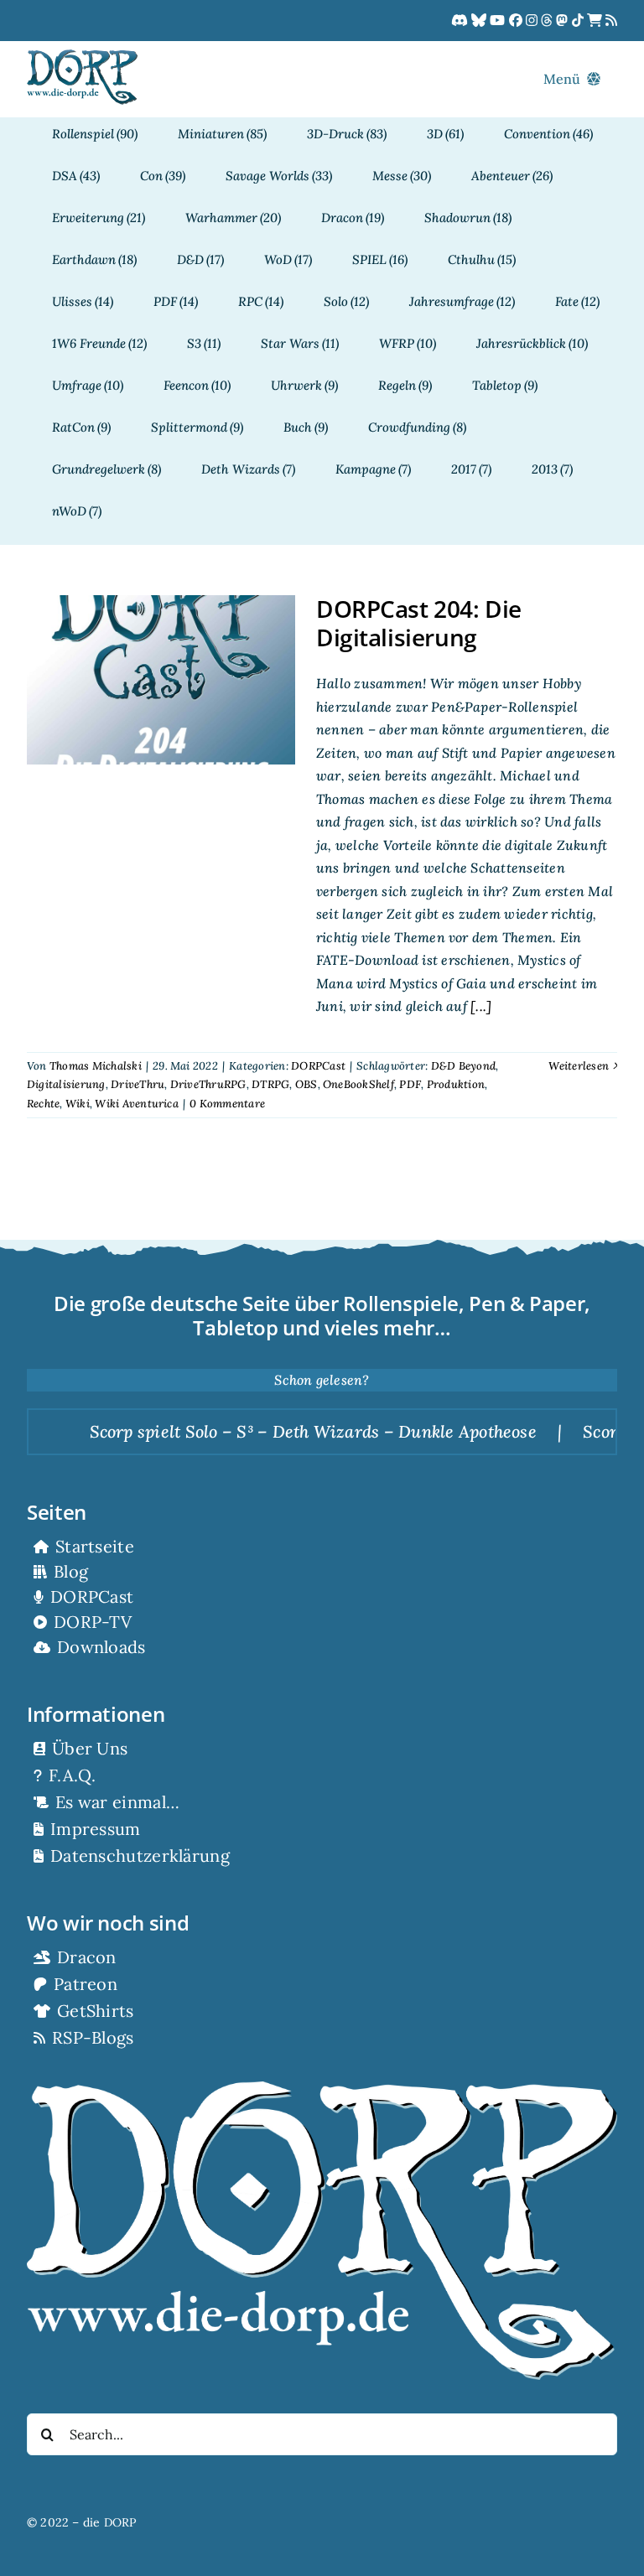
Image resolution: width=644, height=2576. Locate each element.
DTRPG (270, 1084)
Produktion (456, 1084)
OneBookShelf (358, 1084)
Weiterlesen (579, 1066)
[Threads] (548, 21)
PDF (410, 1084)
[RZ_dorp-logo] (82, 56)
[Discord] (461, 21)
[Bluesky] (480, 21)
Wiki (78, 1104)
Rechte (43, 1104)
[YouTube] (499, 21)
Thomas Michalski (96, 1066)
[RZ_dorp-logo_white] (322, 2088)
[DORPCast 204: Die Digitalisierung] (161, 680)
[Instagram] (533, 21)
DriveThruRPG (208, 1084)
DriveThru (138, 1084)
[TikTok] (579, 21)
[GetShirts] (596, 21)
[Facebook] (517, 21)
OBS (306, 1084)
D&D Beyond (463, 1066)
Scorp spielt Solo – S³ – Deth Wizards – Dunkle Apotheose (272, 1431)
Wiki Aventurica (137, 1104)
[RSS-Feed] (611, 21)
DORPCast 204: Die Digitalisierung (419, 623)
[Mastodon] (563, 21)
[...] (479, 1006)
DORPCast (318, 1066)
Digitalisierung (66, 1084)
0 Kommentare (227, 1104)
